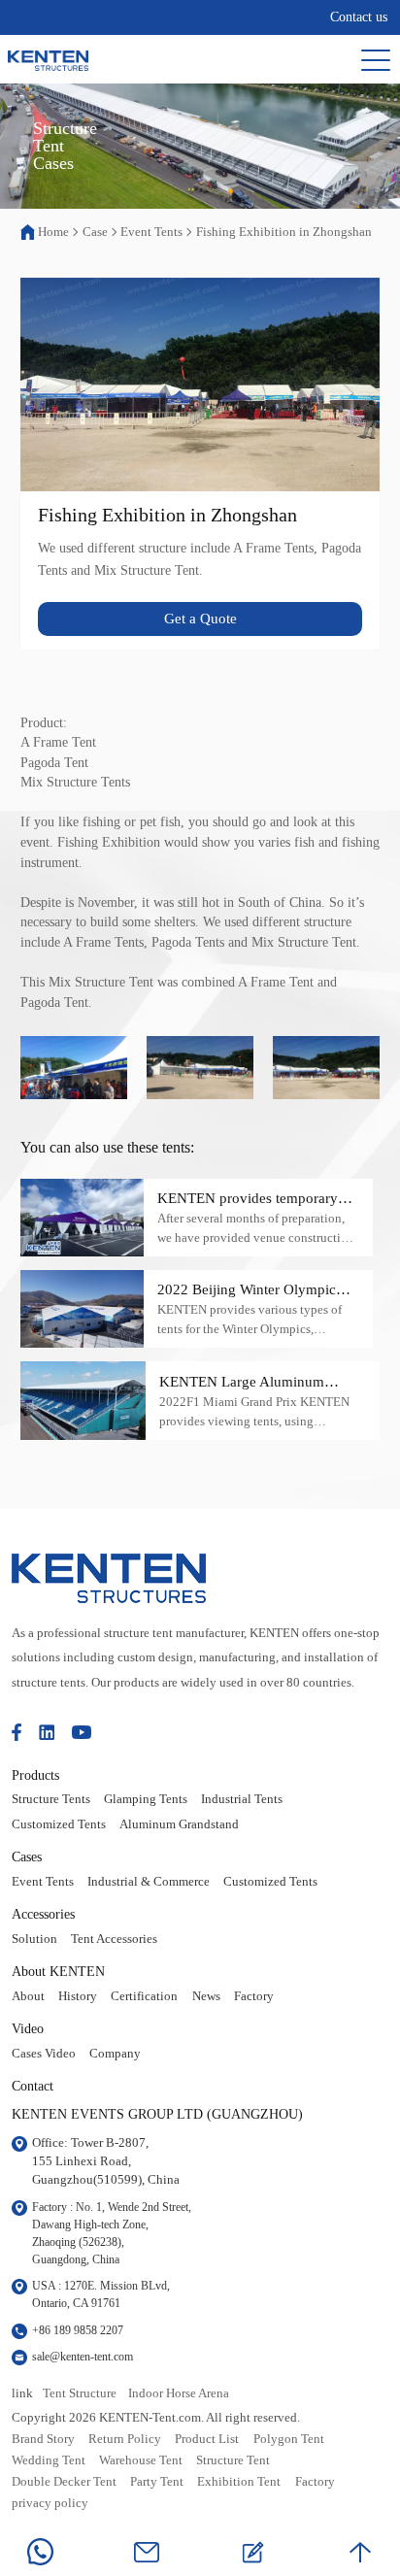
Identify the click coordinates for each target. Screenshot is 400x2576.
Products (35, 1775)
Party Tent (157, 2482)
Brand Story (43, 2439)
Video (28, 2028)
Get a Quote (200, 619)
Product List (207, 2439)
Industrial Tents (242, 1799)
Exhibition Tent (239, 2482)
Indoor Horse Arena (179, 2393)
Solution (34, 1939)
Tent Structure (80, 2393)
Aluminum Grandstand (179, 1824)
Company (115, 2054)
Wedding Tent (49, 2460)
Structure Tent (233, 2460)
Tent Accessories (114, 1939)
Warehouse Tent (141, 2460)
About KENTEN (58, 1971)
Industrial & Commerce (149, 1882)
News (206, 1996)
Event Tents (151, 232)
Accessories (43, 1914)
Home (53, 232)
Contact (33, 2086)
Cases (27, 1857)
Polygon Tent (289, 2439)
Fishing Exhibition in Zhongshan (284, 232)
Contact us (359, 17)
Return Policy (125, 2439)
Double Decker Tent (64, 2482)
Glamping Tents (146, 1799)
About (28, 1996)
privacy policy (50, 2503)
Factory (254, 1996)
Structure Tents (51, 1799)
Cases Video (44, 2054)
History (78, 1996)
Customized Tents (59, 1824)
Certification (144, 1996)
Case (95, 232)
